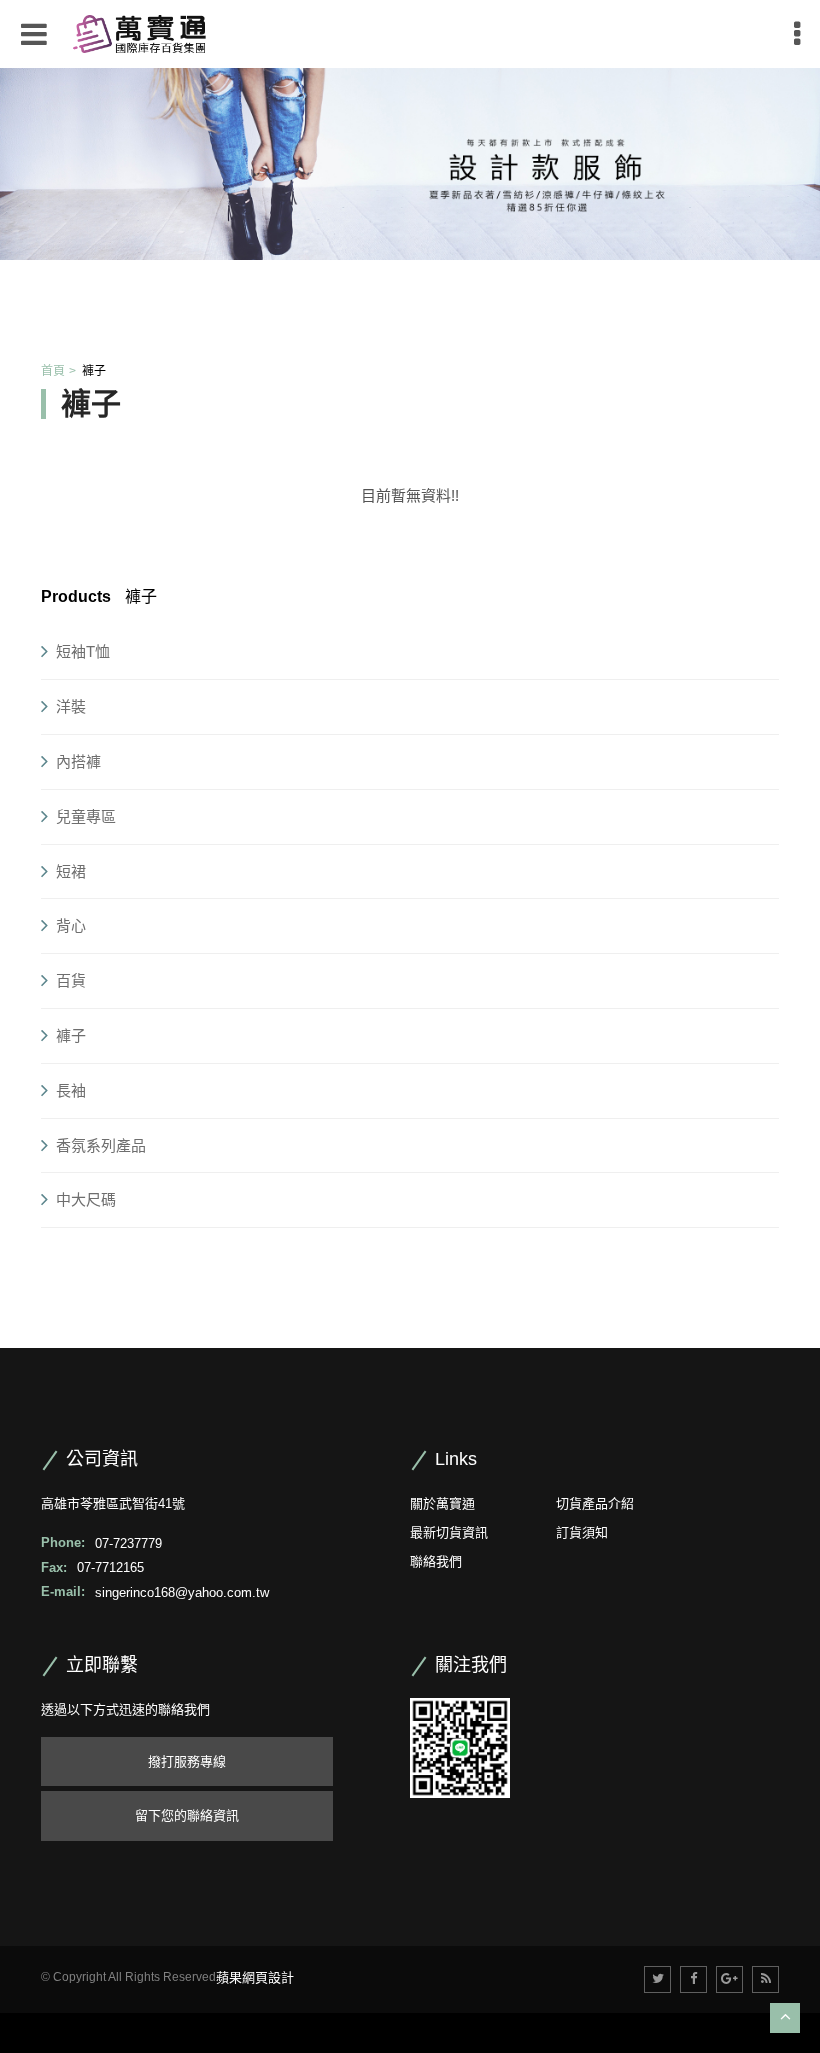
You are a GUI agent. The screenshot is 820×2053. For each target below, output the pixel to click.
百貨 (71, 980)
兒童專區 (86, 816)
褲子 (71, 1035)
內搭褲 (78, 761)
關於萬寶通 (442, 1503)
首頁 (53, 371)
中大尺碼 (86, 1199)
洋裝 (71, 706)
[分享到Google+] (729, 1979)
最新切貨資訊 (449, 1532)
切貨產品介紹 (595, 1503)
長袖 (71, 1090)
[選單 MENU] (797, 34)
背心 (71, 925)
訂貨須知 (582, 1532)
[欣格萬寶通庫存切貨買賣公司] (140, 32)
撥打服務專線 (187, 1761)
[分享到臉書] (693, 1979)
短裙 (71, 871)
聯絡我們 (436, 1561)
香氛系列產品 (101, 1145)
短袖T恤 (83, 651)
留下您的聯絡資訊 (187, 1815)
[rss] (765, 1979)
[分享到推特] (657, 1979)
